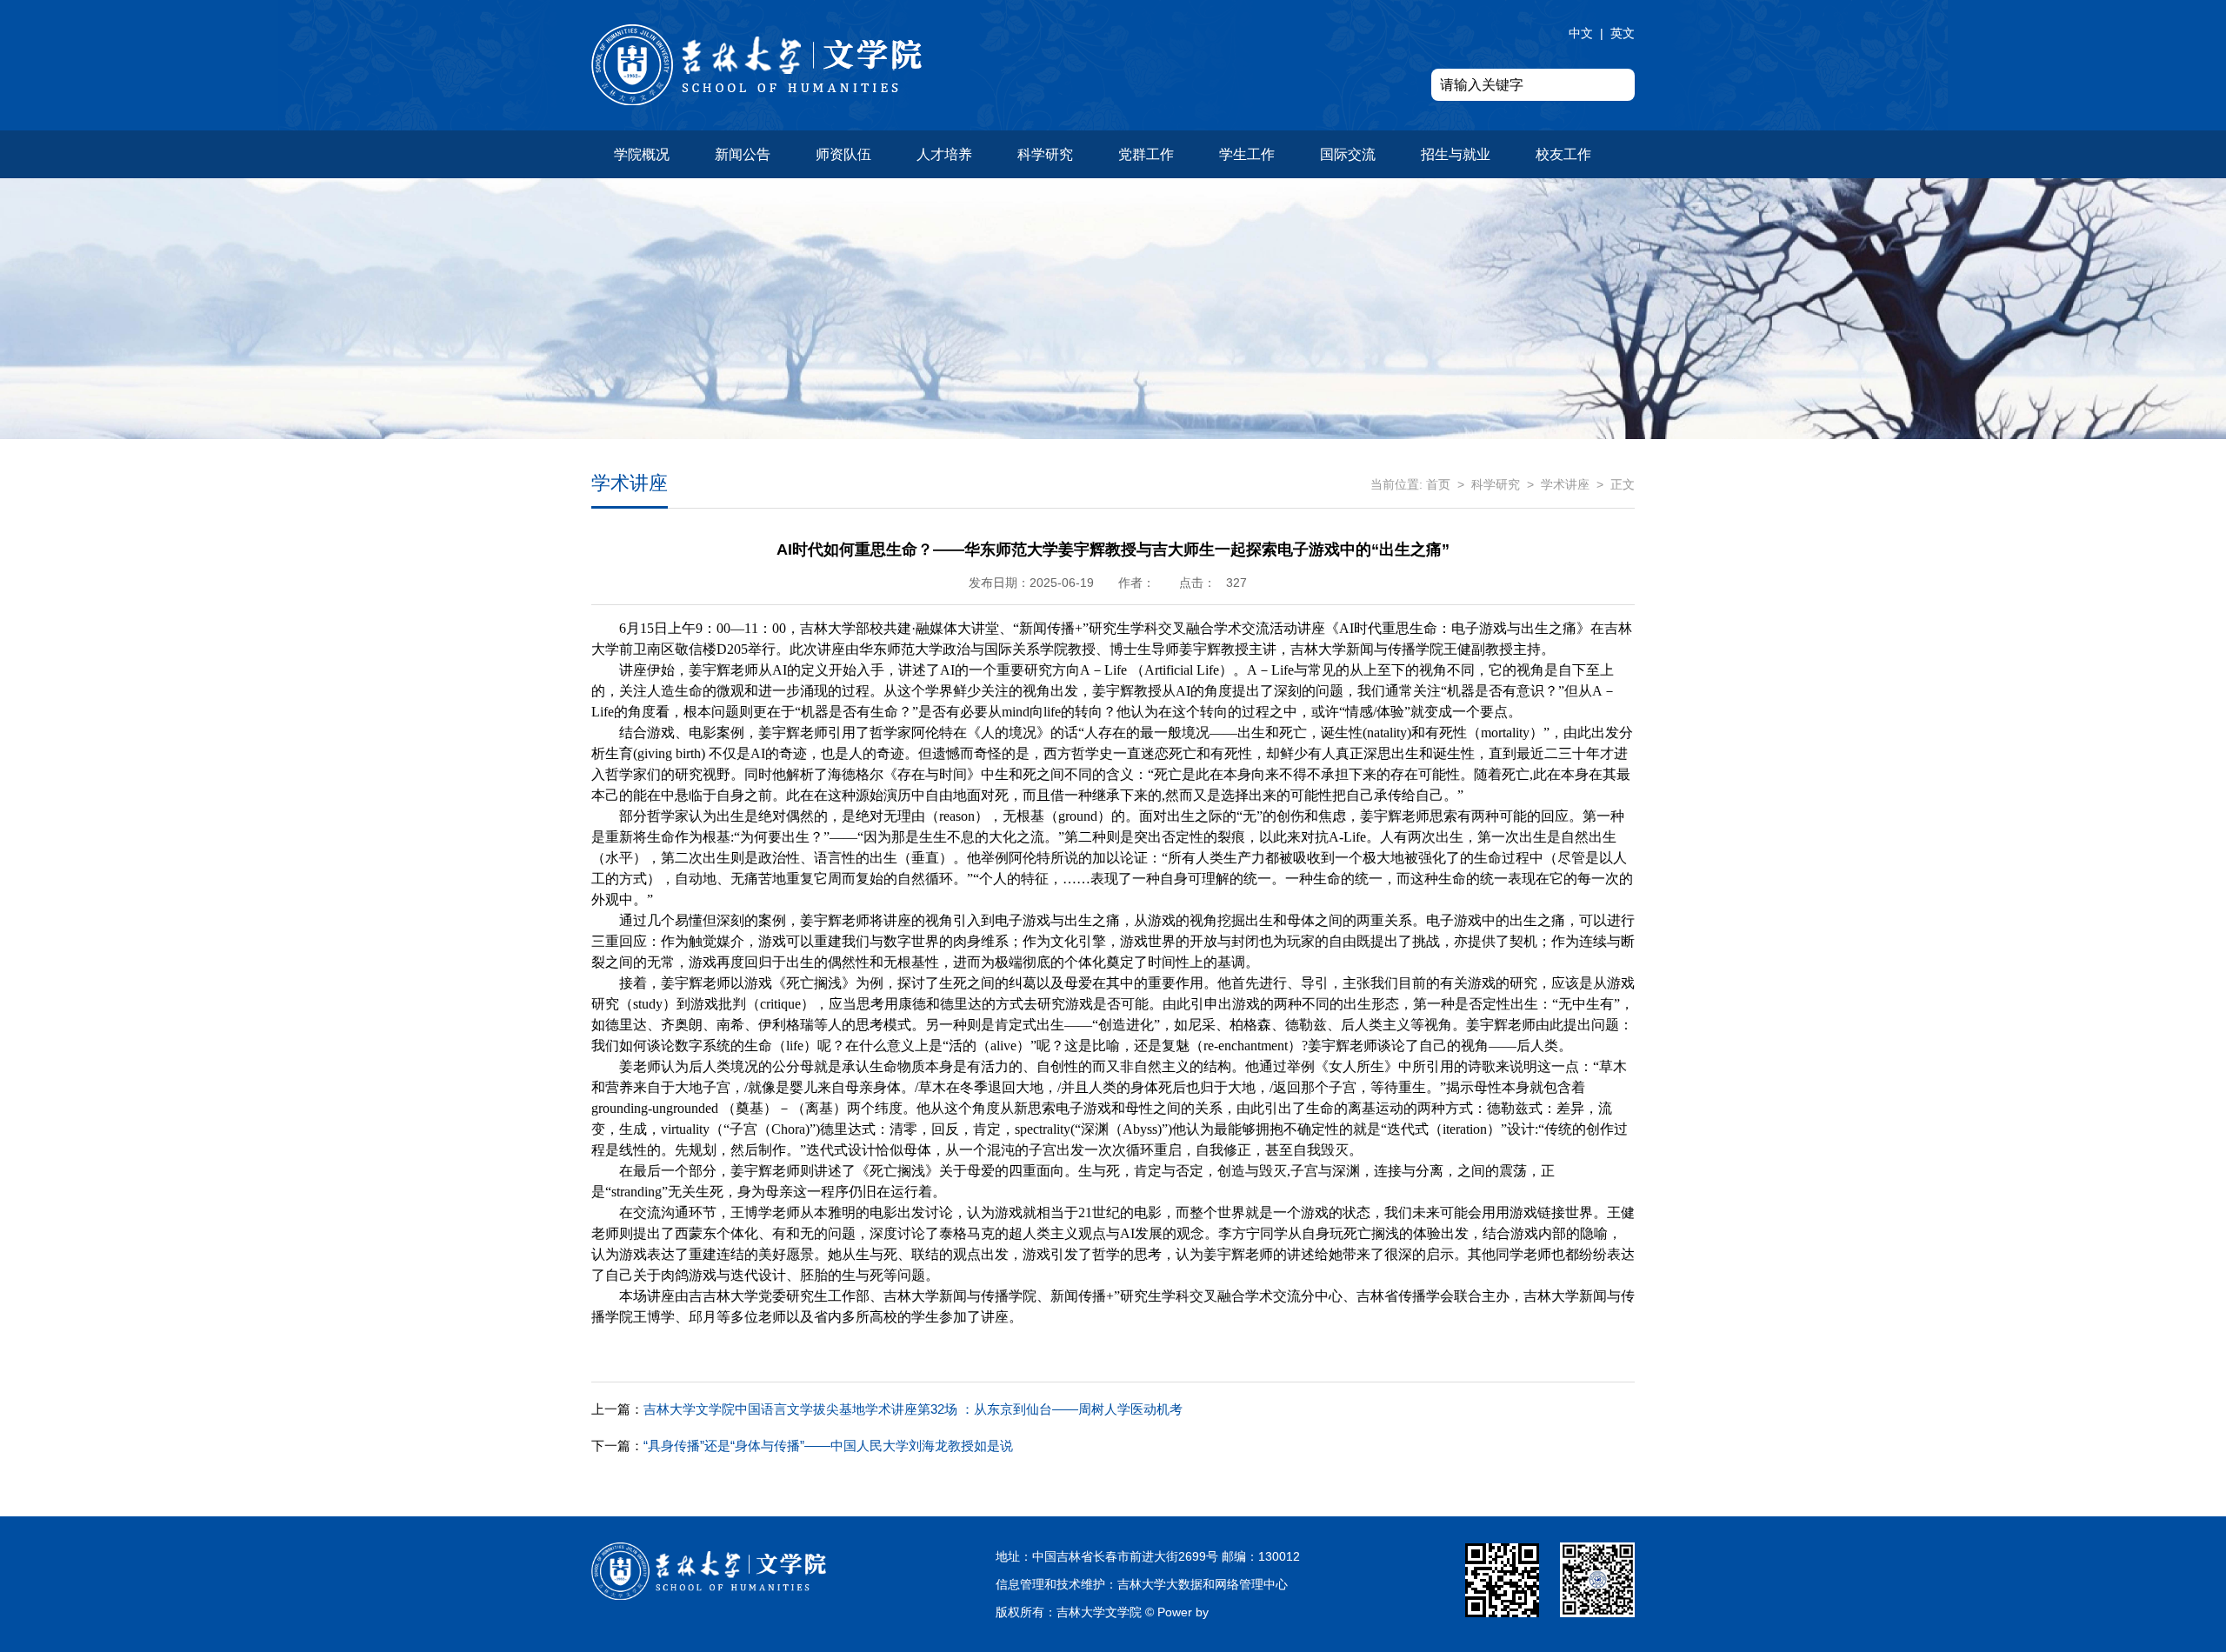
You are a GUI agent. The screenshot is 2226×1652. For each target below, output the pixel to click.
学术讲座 (1565, 484)
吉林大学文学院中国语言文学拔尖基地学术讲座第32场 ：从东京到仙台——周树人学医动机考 (887, 1409)
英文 (1623, 33)
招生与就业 (1456, 154)
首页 (1438, 484)
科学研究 (1045, 154)
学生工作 (1247, 154)
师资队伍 (843, 154)
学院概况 (642, 154)
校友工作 (1563, 154)
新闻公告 (743, 154)
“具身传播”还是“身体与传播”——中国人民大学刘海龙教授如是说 (802, 1445)
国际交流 (1348, 154)
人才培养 (944, 154)
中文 (1581, 33)
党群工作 (1146, 154)
